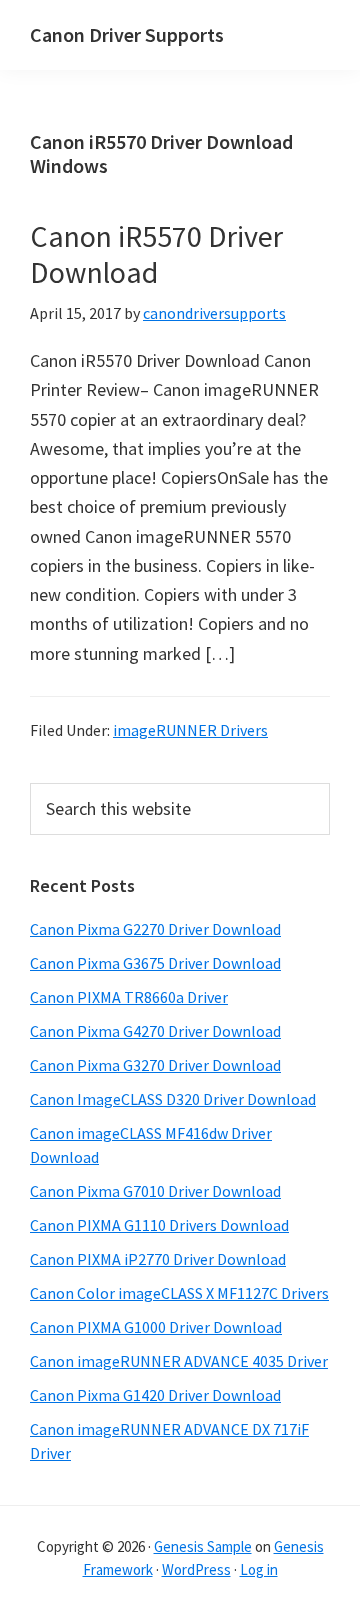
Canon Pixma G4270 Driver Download (155, 1031)
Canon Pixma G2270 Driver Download (155, 929)
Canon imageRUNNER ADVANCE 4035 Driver (179, 1361)
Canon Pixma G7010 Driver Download (155, 1191)
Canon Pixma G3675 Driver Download (155, 963)
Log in (259, 1569)
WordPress (196, 1569)
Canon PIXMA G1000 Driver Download (156, 1327)
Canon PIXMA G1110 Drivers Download (159, 1225)
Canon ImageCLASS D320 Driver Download (173, 1099)
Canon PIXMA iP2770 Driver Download (158, 1259)
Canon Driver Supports (127, 34)
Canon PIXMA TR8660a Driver (129, 997)
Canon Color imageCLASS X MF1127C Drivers (179, 1293)
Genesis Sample (203, 1546)
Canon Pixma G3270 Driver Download (155, 1065)
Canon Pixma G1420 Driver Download (155, 1395)
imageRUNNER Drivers (190, 730)
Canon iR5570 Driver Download (156, 254)
